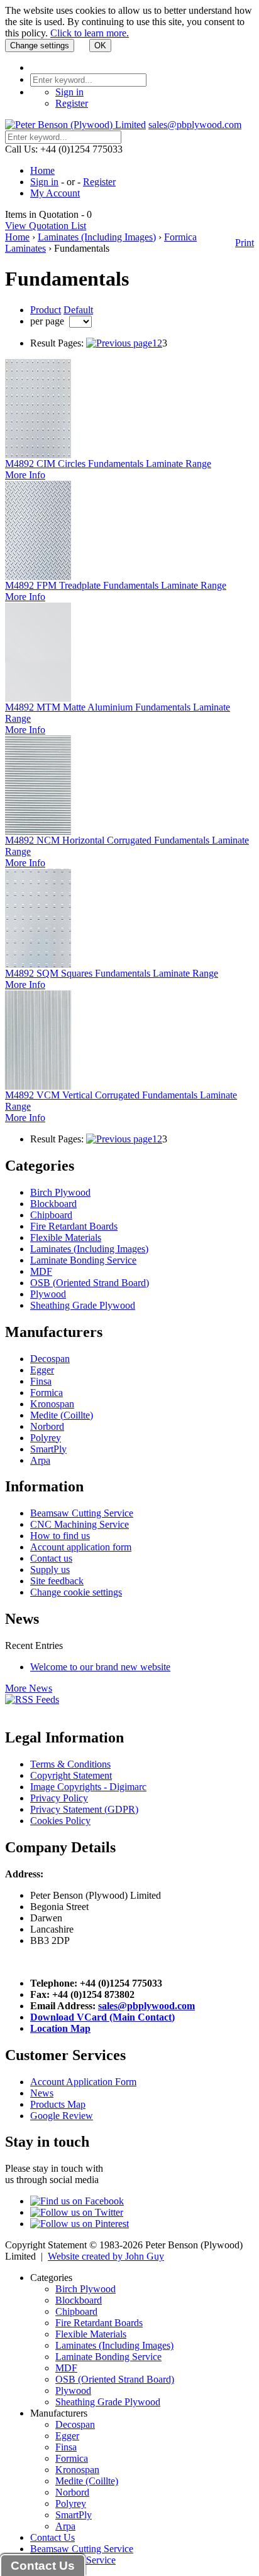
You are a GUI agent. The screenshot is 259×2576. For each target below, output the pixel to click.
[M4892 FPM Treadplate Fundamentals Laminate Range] (38, 577)
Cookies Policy (60, 1821)
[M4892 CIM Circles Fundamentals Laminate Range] (38, 455)
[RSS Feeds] (32, 1699)
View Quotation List (46, 226)
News (42, 2093)
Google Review (62, 2116)
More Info (25, 475)
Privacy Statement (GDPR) (84, 1809)
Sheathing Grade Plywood (83, 1305)
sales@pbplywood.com (195, 125)
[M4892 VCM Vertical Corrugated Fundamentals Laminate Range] (38, 1086)
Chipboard (51, 1215)
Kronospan (52, 1404)
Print (245, 243)
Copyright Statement (71, 1775)
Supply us (50, 1570)
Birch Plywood (60, 1192)
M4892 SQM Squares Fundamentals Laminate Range (112, 973)
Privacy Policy (59, 1798)
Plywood (48, 1294)
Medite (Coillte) (62, 1415)
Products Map (58, 2104)
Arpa (40, 1460)
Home (42, 170)
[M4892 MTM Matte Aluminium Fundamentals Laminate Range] (38, 698)
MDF (41, 1271)
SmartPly (48, 1449)
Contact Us (52, 2537)
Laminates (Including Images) (97, 237)
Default (78, 310)
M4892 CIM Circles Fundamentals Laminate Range (108, 464)
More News (29, 1688)
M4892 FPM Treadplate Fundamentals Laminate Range (116, 585)
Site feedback (57, 1581)
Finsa (41, 1381)
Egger (42, 1370)
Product (46, 310)
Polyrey (46, 1438)
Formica (47, 1393)
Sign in (69, 92)
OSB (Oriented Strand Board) (90, 1283)
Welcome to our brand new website (100, 1667)
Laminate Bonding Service (83, 1260)
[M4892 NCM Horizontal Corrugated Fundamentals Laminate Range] (38, 831)
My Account (55, 193)
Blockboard (53, 1204)
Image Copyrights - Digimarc (88, 1787)
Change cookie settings (76, 1592)
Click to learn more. (90, 33)
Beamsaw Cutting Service (82, 1513)
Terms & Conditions (70, 1764)
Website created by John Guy (106, 2256)
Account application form (81, 1547)
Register (72, 103)
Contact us (51, 1558)
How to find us (60, 1536)
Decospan (50, 1359)
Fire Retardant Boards (74, 1226)
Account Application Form (83, 2082)
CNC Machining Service (80, 1524)
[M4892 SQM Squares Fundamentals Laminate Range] (38, 964)
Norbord (47, 1426)
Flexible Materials (66, 1237)
